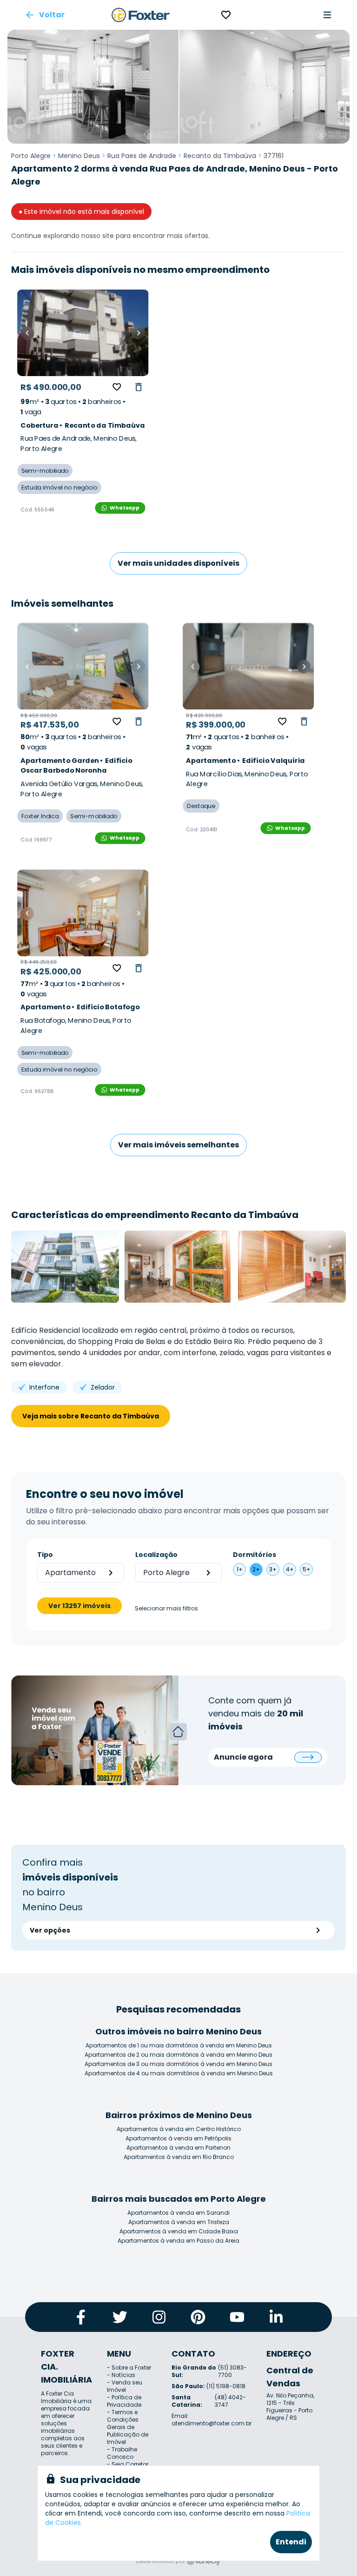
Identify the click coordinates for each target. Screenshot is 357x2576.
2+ (256, 1569)
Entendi (291, 2542)
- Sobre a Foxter (129, 2367)
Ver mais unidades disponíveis (178, 563)
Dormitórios (255, 1555)
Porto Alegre (31, 156)
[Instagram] (159, 2317)
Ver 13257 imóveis (79, 1606)
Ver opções (50, 1930)
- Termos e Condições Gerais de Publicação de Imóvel (128, 2427)
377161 (274, 156)
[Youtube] (237, 2317)
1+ (240, 1569)
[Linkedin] (276, 2317)
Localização (156, 1555)
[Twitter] (120, 2317)
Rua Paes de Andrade (142, 156)
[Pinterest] (198, 2317)
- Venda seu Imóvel (125, 2386)
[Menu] (327, 15)
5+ (307, 1569)
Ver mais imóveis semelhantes (178, 1145)
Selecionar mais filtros (166, 1609)
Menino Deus (79, 156)
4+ (290, 1569)
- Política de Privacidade (124, 2401)
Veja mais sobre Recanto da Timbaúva (91, 1416)
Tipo (45, 1555)
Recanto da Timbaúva (220, 156)
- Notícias (121, 2375)
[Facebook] (81, 2317)
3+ (273, 1569)
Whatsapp (125, 507)
